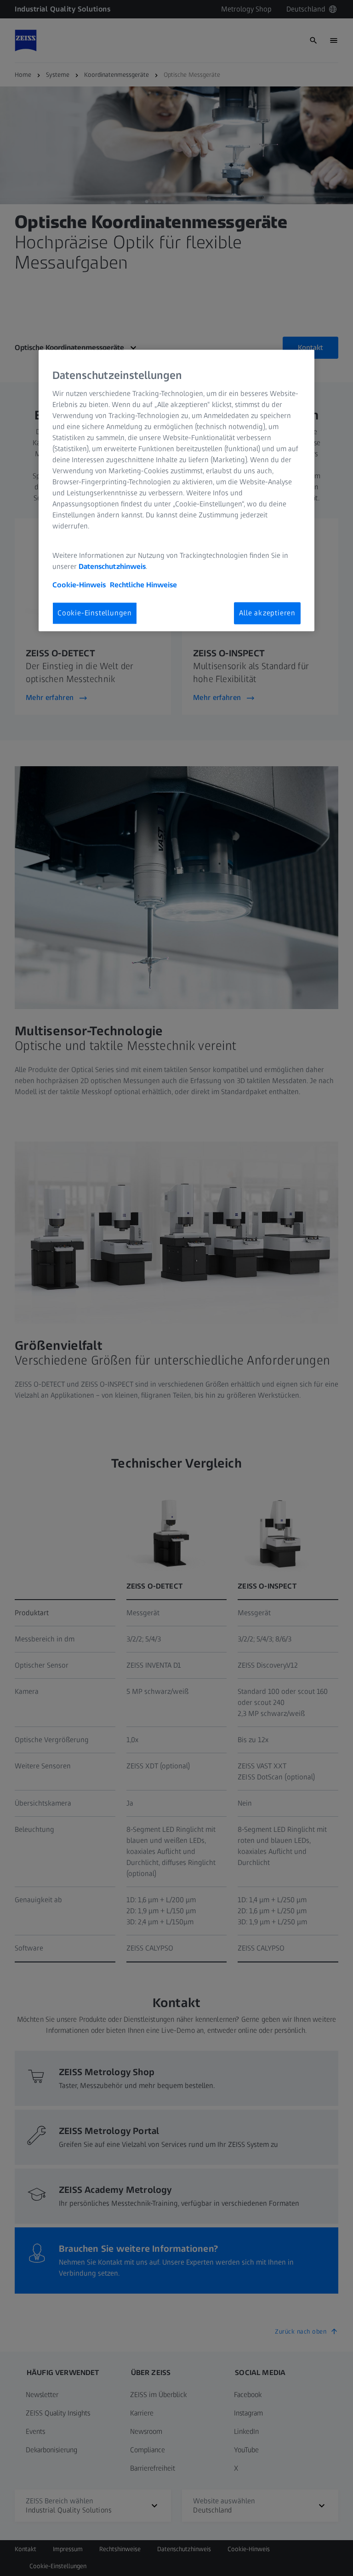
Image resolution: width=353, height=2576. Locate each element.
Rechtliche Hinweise (143, 585)
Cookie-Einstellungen (95, 613)
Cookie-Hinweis (79, 585)
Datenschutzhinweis (112, 566)
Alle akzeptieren (267, 613)
